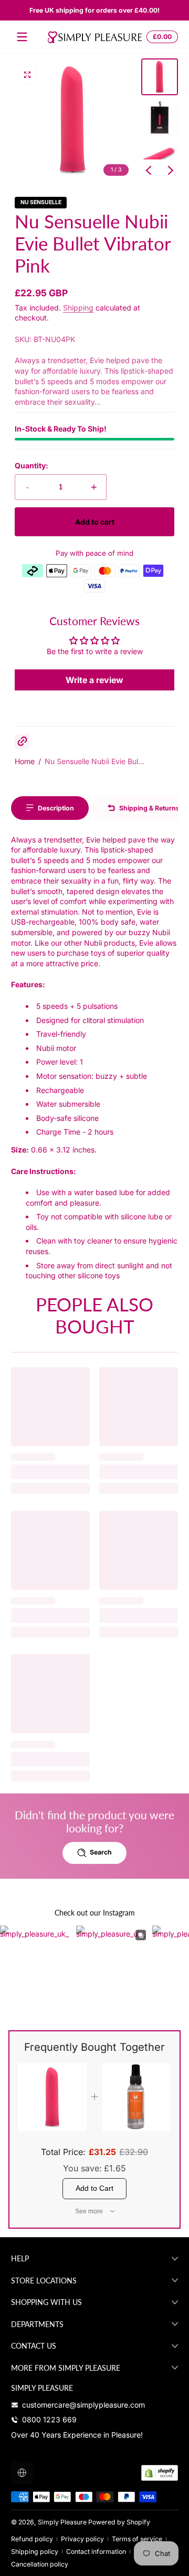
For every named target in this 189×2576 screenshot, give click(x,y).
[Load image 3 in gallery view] (160, 158)
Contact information (96, 2552)
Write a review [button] (94, 680)
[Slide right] (171, 171)
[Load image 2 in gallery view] (160, 117)
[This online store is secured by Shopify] (160, 2473)
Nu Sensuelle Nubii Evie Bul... (94, 761)
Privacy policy (82, 2539)
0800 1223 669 (49, 2419)
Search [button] (101, 1852)
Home (25, 761)
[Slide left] (149, 171)
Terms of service (137, 2539)
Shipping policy (35, 2552)
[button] (161, 37)
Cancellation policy (40, 2564)
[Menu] (22, 37)
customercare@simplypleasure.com (83, 2405)
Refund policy (32, 2539)
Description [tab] (56, 808)
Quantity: (31, 465)
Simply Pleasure (62, 2522)
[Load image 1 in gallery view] (160, 77)
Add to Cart (94, 2188)
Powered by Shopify (119, 2522)
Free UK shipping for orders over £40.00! (94, 10)
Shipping (78, 308)
